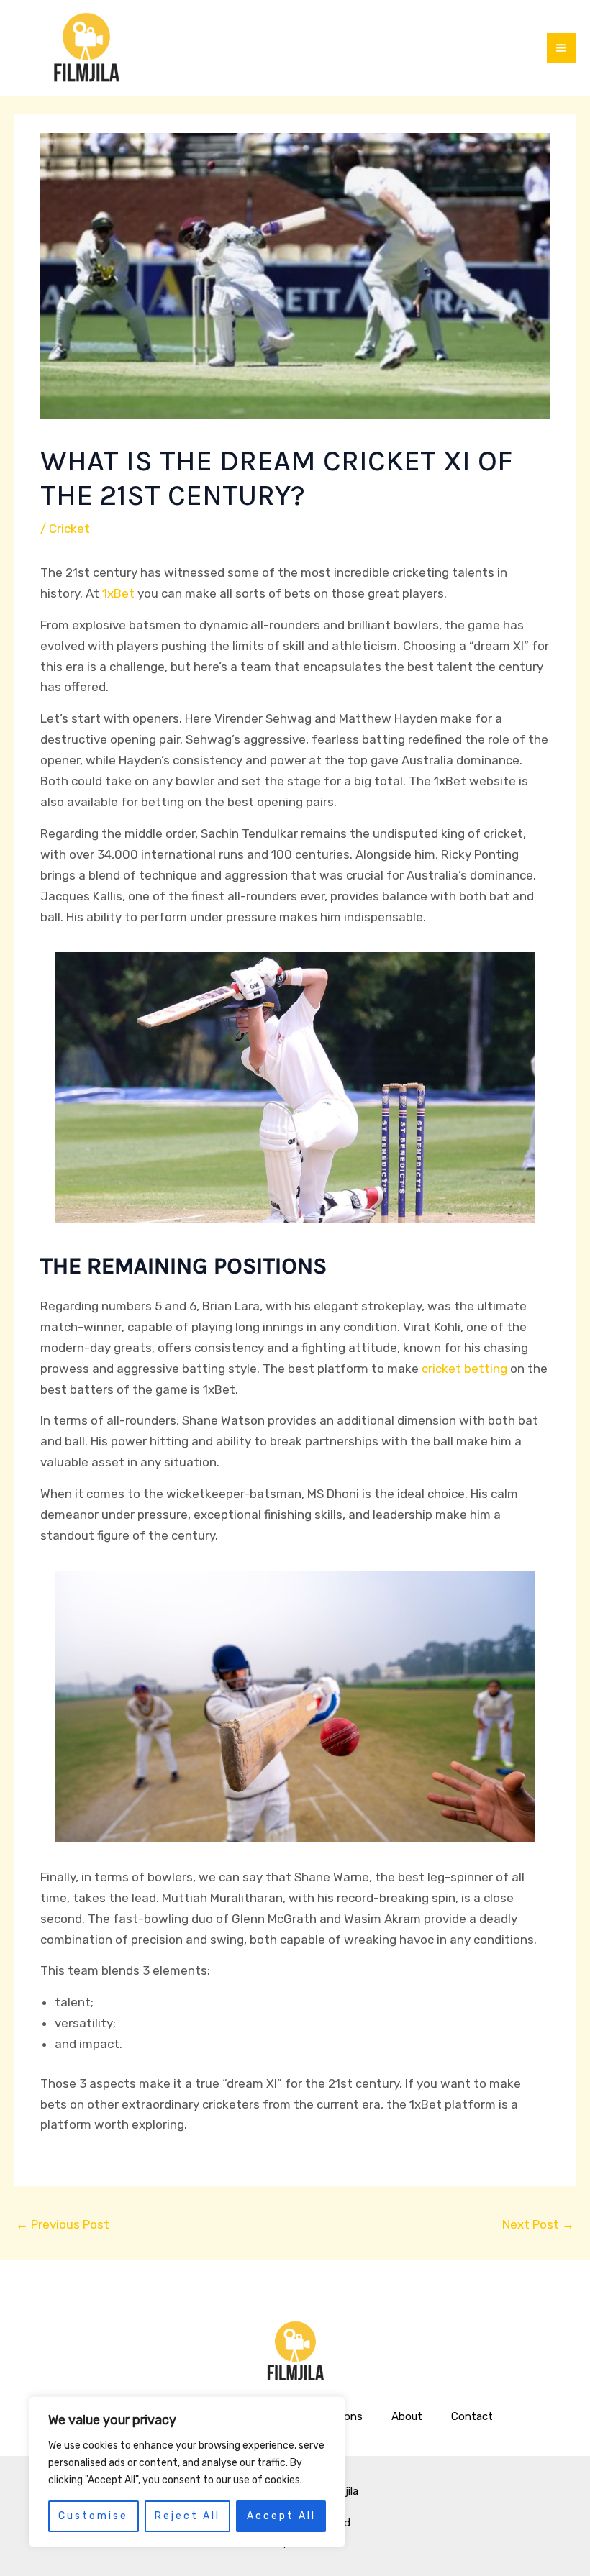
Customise (93, 2516)
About (407, 2416)
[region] (187, 2472)
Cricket (69, 529)
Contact (472, 2416)
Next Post (538, 2224)
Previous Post (63, 2224)
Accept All (281, 2516)
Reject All (187, 2516)
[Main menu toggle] (562, 48)
